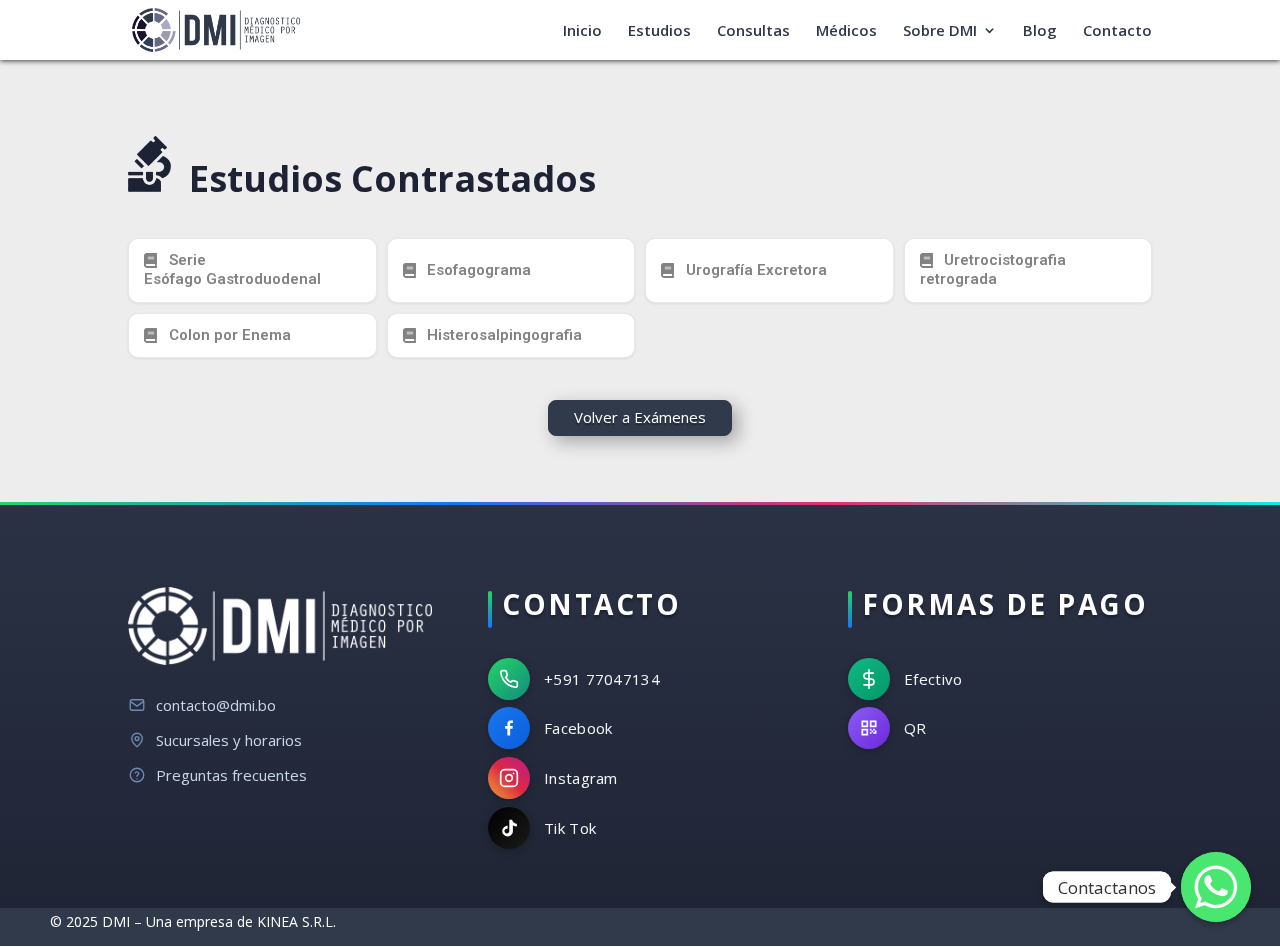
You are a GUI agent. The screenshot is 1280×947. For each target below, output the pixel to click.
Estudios (659, 31)
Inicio (582, 31)
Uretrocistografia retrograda (993, 270)
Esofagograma (479, 270)
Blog (1040, 31)
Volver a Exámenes (640, 417)
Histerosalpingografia (504, 335)
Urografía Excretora (756, 270)
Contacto (1117, 31)
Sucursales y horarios (229, 740)
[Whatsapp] (1216, 887)
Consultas (753, 31)
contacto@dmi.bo (216, 705)
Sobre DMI (940, 31)
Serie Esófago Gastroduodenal (232, 270)
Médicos (846, 31)
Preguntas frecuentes (231, 775)
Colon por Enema (230, 335)
